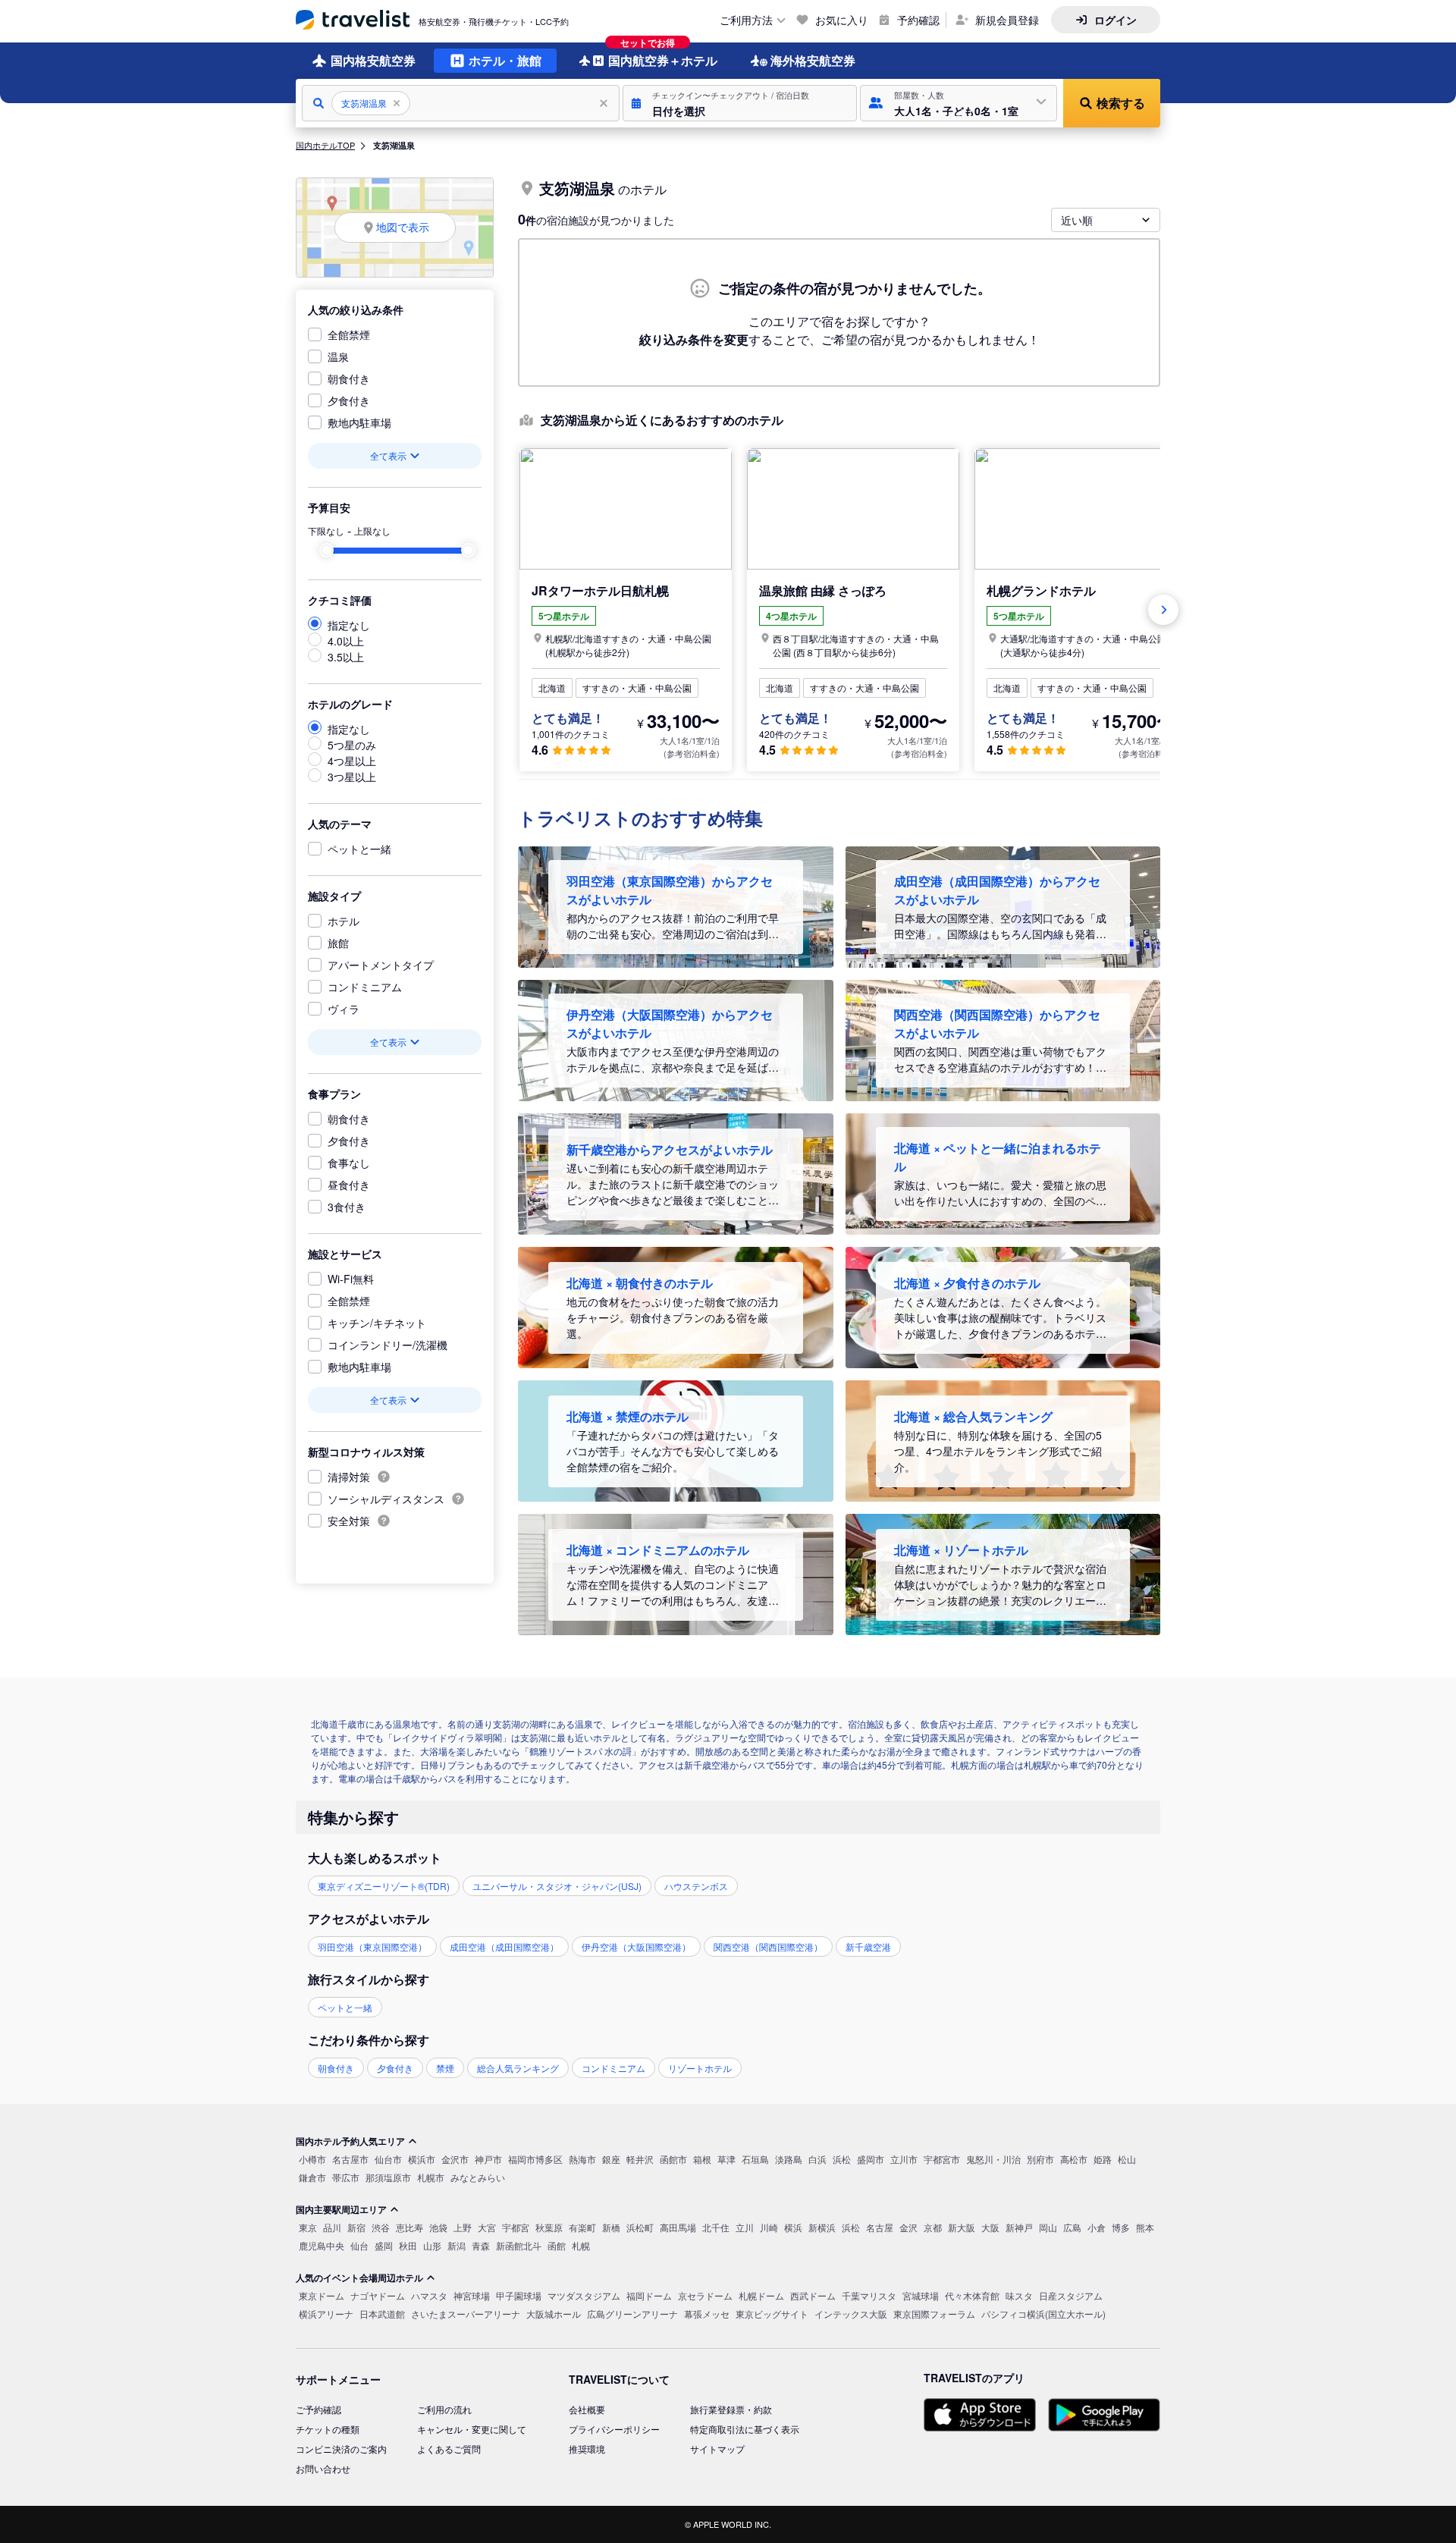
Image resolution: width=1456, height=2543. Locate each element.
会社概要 (587, 2409)
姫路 (1103, 2159)
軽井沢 (640, 2159)
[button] (740, 103)
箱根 (702, 2159)
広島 (1072, 2227)
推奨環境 (587, 2449)
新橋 (611, 2227)
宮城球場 (921, 2295)
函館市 (673, 2159)
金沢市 (455, 2159)
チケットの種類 (328, 2429)
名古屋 (880, 2227)
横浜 (793, 2227)
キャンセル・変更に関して (472, 2429)
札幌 (581, 2245)
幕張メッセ (707, 2314)
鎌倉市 (312, 2177)
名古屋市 (350, 2159)
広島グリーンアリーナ (632, 2314)
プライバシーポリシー (614, 2429)
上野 (463, 2227)
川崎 (769, 2227)
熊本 (1145, 2227)
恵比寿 (409, 2227)
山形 (432, 2245)
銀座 (611, 2159)
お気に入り (842, 20)
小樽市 (312, 2159)
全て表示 (388, 455)
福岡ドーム (649, 2295)
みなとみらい (478, 2177)
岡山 (1048, 2227)
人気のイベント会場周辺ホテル (359, 2278)
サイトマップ (717, 2449)
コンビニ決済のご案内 (341, 2449)
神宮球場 (472, 2295)
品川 (332, 2227)
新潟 (457, 2245)
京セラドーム (705, 2295)
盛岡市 (871, 2159)
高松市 (1074, 2159)
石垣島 (755, 2159)
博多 (1121, 2227)
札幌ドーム (761, 2295)
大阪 (990, 2227)
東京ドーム (322, 2295)
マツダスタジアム (584, 2295)
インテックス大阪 (851, 2314)
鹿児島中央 (322, 2245)
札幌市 (431, 2177)
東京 (308, 2227)
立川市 (904, 2159)
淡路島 (789, 2159)
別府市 (1040, 2159)
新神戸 (1019, 2227)
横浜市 (422, 2159)
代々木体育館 (972, 2295)
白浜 (817, 2159)
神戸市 (488, 2159)
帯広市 (346, 2177)
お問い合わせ (323, 2468)
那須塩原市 (388, 2177)
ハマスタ (429, 2295)
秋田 (408, 2245)
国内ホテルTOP (325, 145)
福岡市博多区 (535, 2159)
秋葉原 (549, 2227)
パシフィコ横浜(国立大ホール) (1043, 2314)
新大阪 (962, 2227)
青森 (481, 2245)
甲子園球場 (519, 2295)
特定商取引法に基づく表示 (745, 2429)
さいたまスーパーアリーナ (466, 2314)
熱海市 (582, 2159)
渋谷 (381, 2227)
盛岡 (384, 2245)
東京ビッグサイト (772, 2314)
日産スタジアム (1071, 2295)
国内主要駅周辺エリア (341, 2209)
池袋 (438, 2227)
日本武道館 (382, 2314)
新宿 (356, 2227)
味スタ (1019, 2295)
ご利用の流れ (444, 2409)
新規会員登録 (1007, 20)
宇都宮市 (942, 2159)
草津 (726, 2159)
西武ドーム (813, 2295)
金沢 (908, 2227)
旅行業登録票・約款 (731, 2409)
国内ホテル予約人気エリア (350, 2141)
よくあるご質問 (449, 2449)
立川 (745, 2227)
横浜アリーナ (326, 2314)
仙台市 (388, 2159)
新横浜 (822, 2227)
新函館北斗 (519, 2245)
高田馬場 (678, 2227)
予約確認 (918, 20)
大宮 (487, 2227)
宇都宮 (516, 2227)
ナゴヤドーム (378, 2295)
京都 (933, 2227)
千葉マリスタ (869, 2295)
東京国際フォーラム (934, 2314)
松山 (1127, 2159)
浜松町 (640, 2227)
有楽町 (582, 2227)
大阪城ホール (554, 2314)
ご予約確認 (318, 2409)
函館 (557, 2245)
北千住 (716, 2227)
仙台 (359, 2245)
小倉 (1097, 2227)
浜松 (842, 2159)
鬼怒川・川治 (993, 2159)
